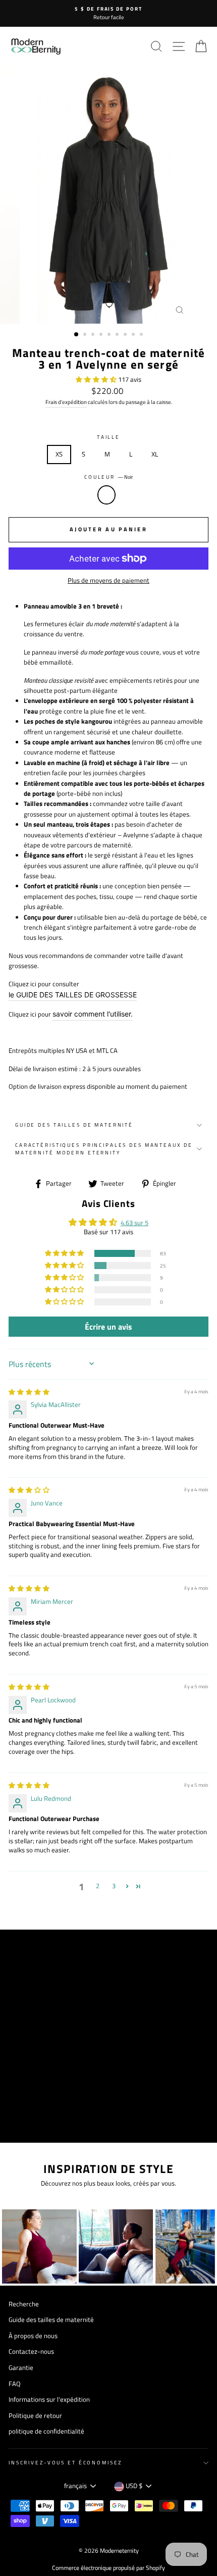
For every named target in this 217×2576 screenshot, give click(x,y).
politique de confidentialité (46, 2431)
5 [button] (110, 335)
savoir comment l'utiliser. (93, 1014)
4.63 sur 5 (134, 1223)
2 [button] (86, 335)
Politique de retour (35, 2416)
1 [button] (77, 335)
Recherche (24, 2304)
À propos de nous (33, 2336)
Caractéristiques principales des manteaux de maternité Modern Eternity (104, 1149)
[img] (29, 1392)
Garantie (21, 2368)
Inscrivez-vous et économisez (65, 2463)
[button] (97, 380)
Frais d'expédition (66, 402)
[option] (108, 13)
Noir (106, 495)
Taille (108, 437)
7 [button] (126, 335)
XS (59, 454)
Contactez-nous (31, 2352)
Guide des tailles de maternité (74, 1125)
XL (155, 454)
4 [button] (102, 335)
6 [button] (118, 335)
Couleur (108, 477)
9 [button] (142, 335)
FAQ (15, 2384)
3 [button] (94, 335)
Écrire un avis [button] (108, 1327)
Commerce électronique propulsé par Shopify (108, 2568)
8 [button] (134, 335)
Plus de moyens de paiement (108, 580)
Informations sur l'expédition (49, 2400)
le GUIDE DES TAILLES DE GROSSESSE (73, 995)
